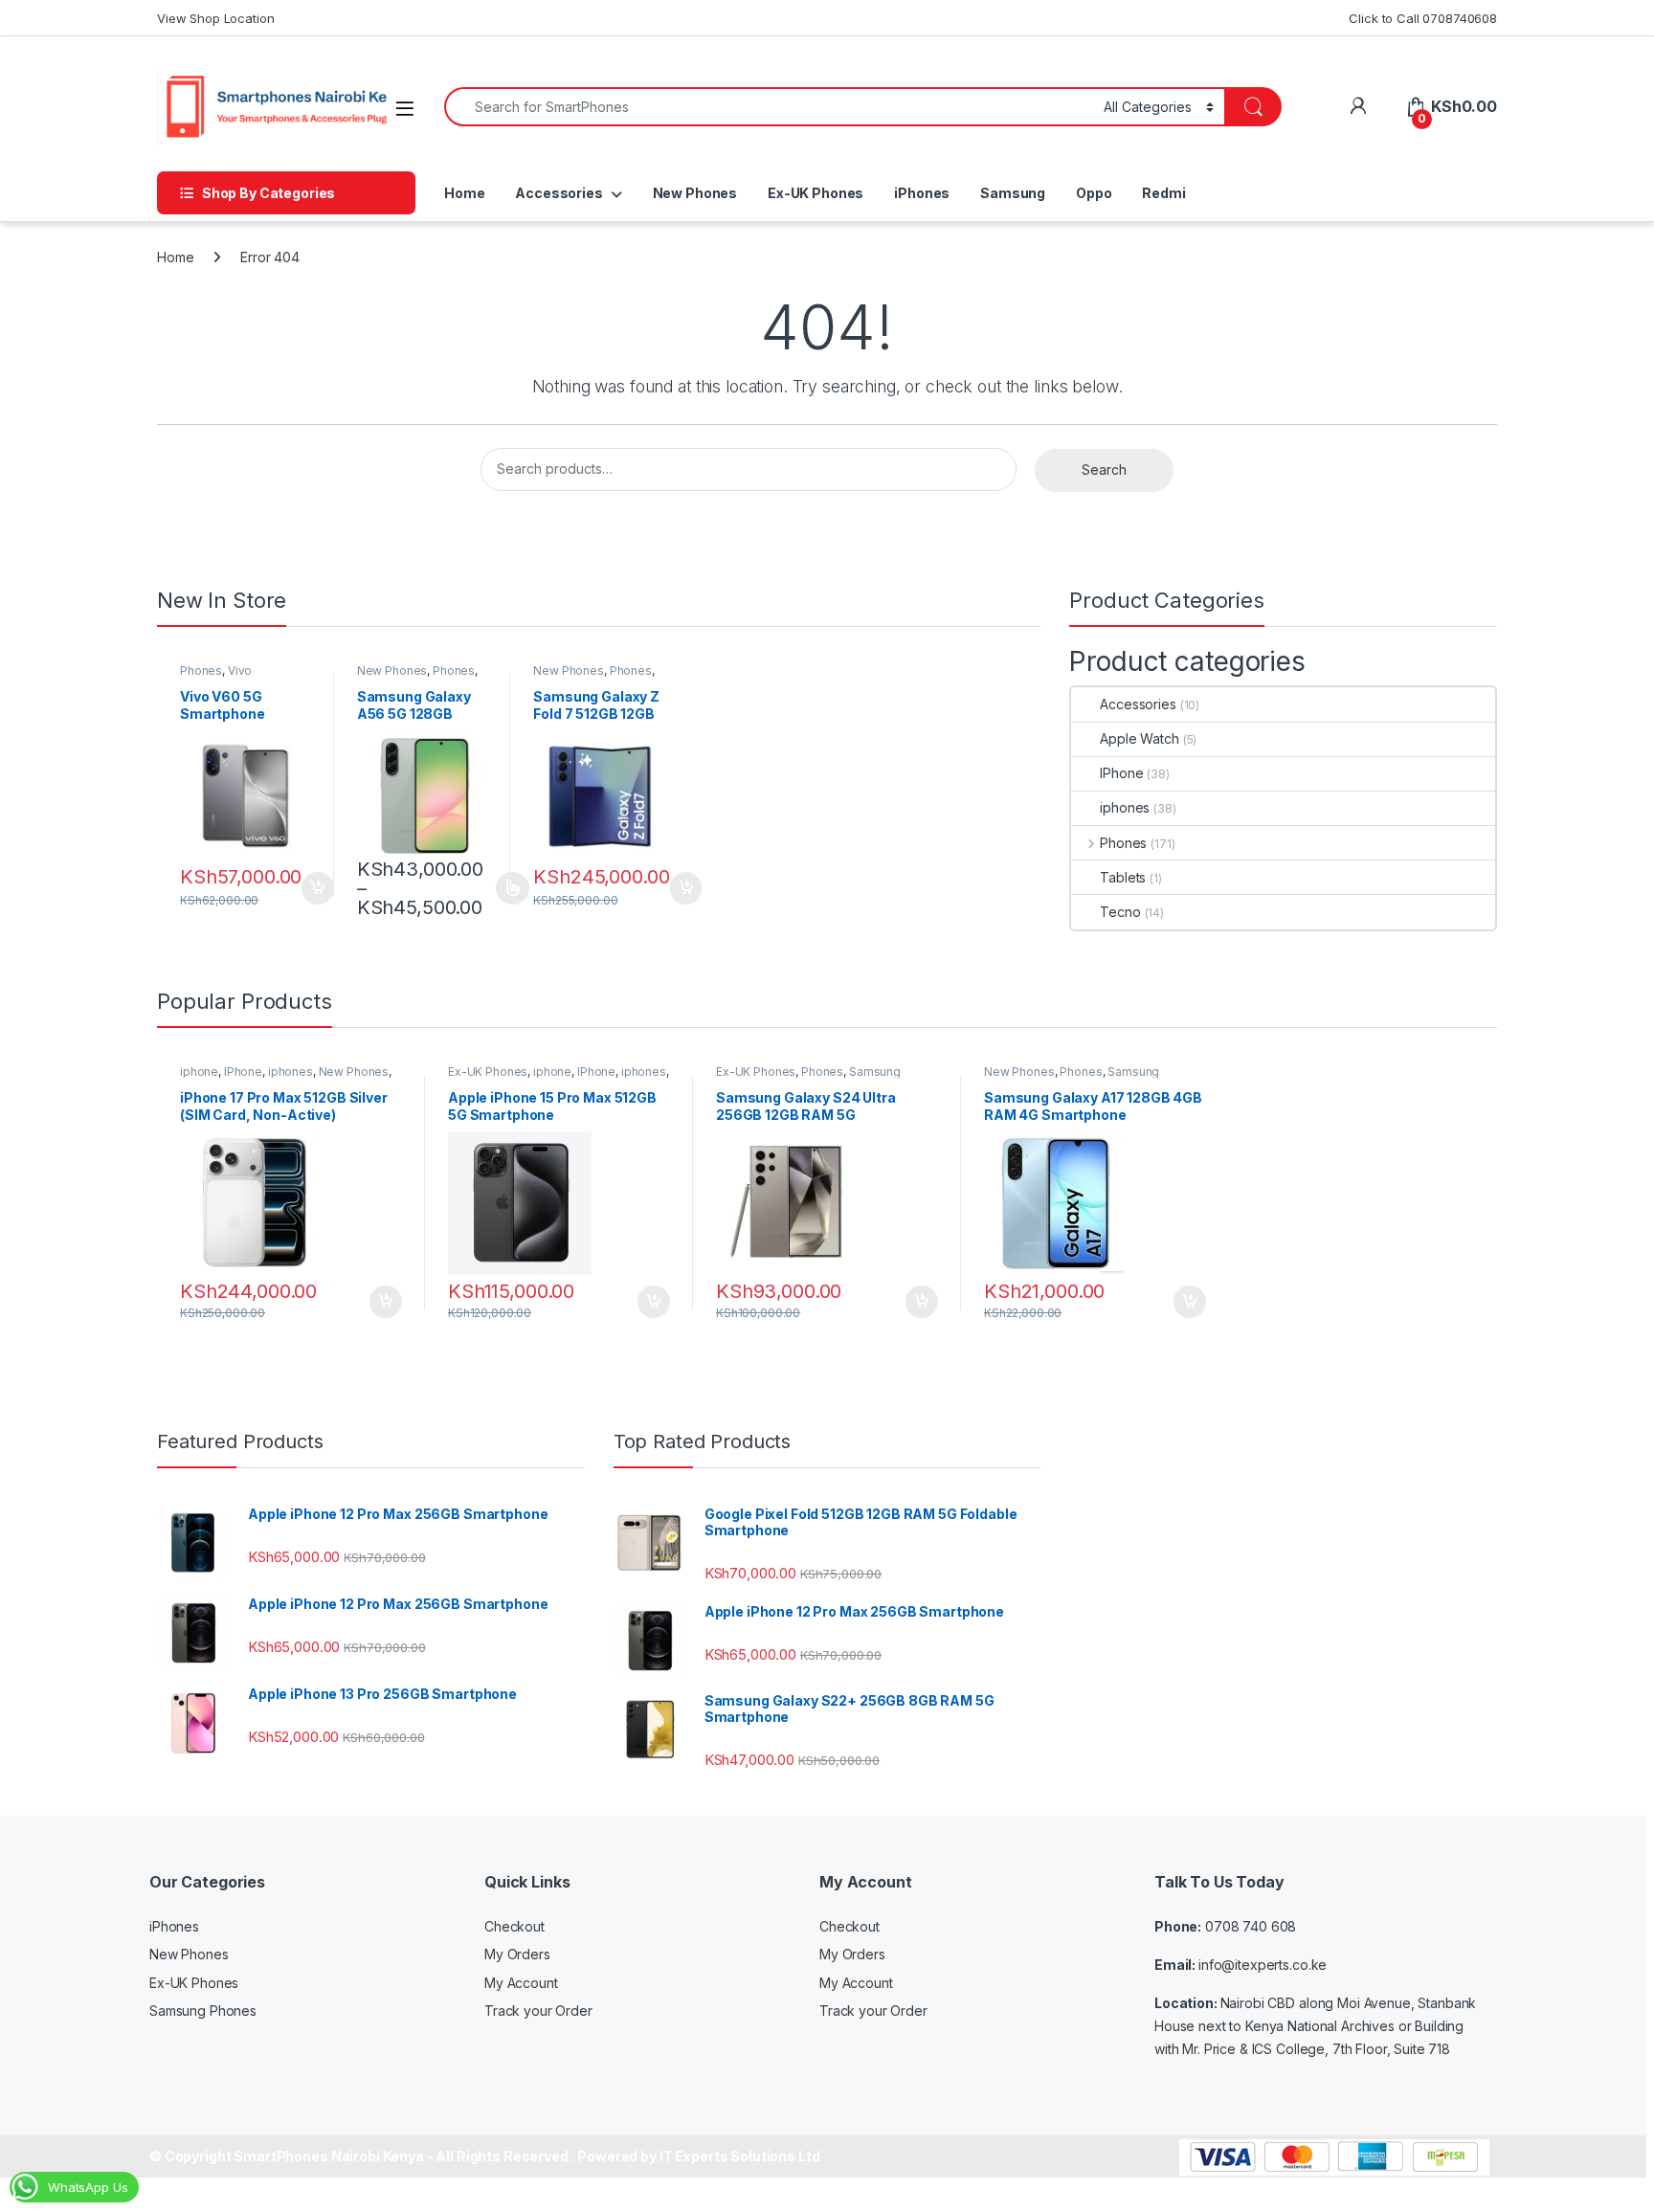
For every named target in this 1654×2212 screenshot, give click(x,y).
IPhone (1121, 773)
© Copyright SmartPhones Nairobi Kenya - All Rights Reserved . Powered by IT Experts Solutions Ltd (484, 2156)
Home (464, 193)
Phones (201, 670)
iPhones (922, 193)
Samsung (1013, 193)
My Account (521, 1983)
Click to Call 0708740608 (1423, 18)
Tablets (1123, 877)
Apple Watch (1139, 738)
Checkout (514, 1926)
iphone (199, 1072)
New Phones (695, 193)
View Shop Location (215, 18)
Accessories (559, 193)
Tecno (1120, 912)
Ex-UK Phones (816, 193)
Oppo (1094, 193)
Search (1104, 469)
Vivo (240, 670)
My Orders (517, 1954)
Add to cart (318, 888)
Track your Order (538, 2011)
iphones (1125, 807)
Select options (506, 888)
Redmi (1163, 193)
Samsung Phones (203, 2011)
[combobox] (769, 107)
